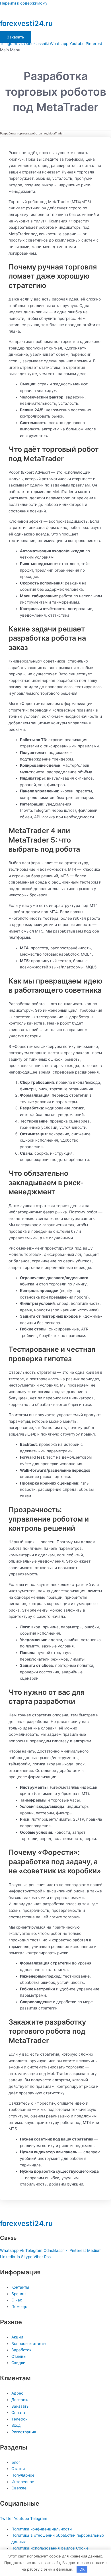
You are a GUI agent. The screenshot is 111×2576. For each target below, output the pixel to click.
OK (82, 2569)
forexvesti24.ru (26, 23)
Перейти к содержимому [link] (24, 3)
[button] (55, 50)
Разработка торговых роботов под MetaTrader (32, 133)
